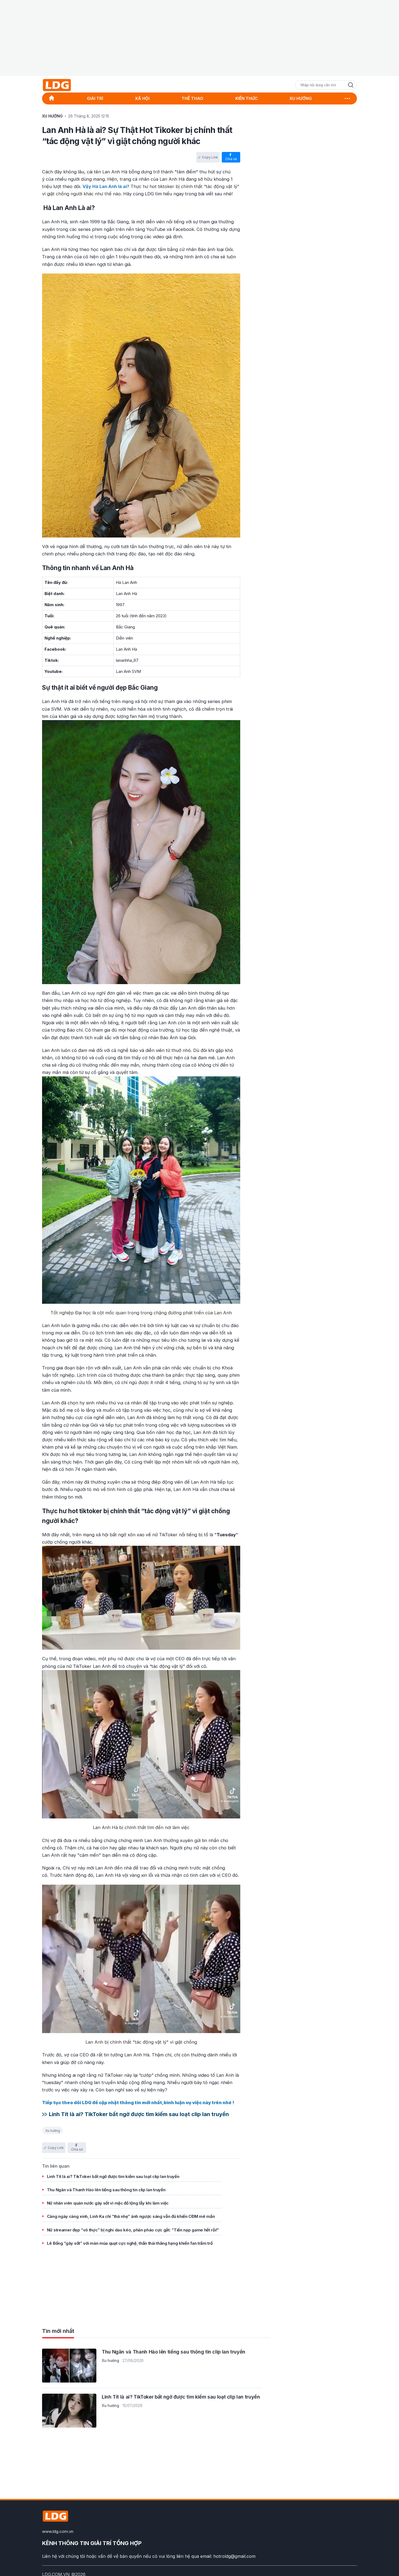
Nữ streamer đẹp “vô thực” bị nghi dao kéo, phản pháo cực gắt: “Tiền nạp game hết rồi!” (133, 2230)
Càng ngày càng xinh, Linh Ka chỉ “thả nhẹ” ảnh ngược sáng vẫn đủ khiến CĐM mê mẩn (131, 2216)
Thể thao (192, 98)
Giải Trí (95, 98)
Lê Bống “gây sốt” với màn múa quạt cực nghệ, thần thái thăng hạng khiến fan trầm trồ (130, 2243)
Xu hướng (301, 98)
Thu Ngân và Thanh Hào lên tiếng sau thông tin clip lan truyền (106, 2190)
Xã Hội (142, 98)
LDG (69, 85)
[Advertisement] (199, 38)
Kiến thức (246, 98)
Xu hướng (53, 2131)
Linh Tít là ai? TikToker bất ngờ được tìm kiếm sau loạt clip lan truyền (139, 2114)
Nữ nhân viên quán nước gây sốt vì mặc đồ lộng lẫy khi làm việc (108, 2203)
